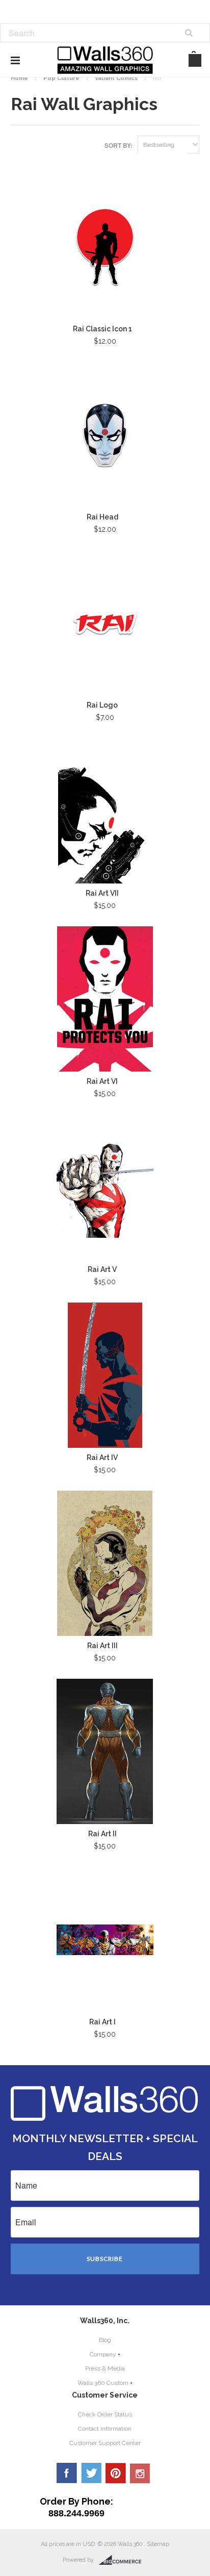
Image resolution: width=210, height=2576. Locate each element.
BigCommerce (123, 2560)
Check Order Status (105, 2414)
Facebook (67, 2473)
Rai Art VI (102, 1081)
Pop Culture (61, 78)
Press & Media (105, 2369)
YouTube (140, 2473)
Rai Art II (102, 1834)
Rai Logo (102, 705)
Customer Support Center (105, 2443)
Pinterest (116, 2473)
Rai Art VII (102, 893)
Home (19, 78)
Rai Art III (102, 1646)
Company (103, 2354)
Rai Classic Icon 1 (102, 329)
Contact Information (105, 2429)
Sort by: (119, 145)
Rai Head (102, 517)
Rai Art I (102, 2022)
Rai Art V (102, 1269)
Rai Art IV (102, 1458)
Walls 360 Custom (103, 2383)
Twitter (91, 2473)
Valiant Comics (116, 78)
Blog (105, 2340)
